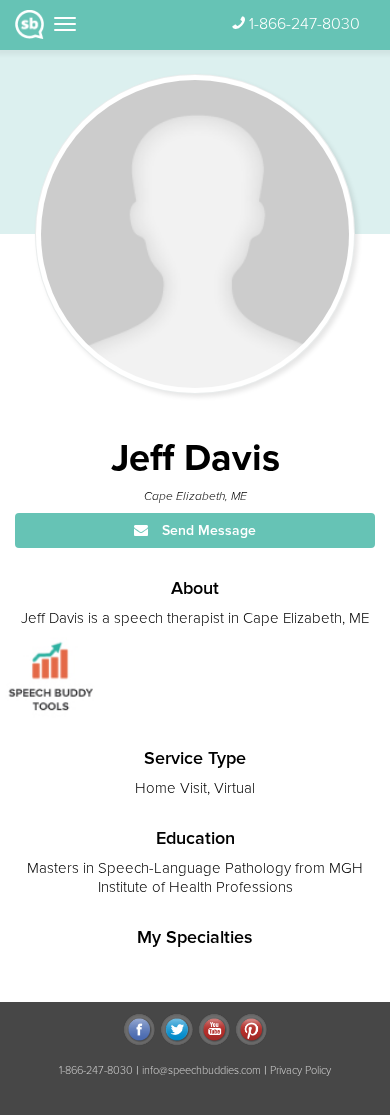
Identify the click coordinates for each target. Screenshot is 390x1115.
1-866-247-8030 (304, 24)
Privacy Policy (300, 1070)
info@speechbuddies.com (201, 1070)
